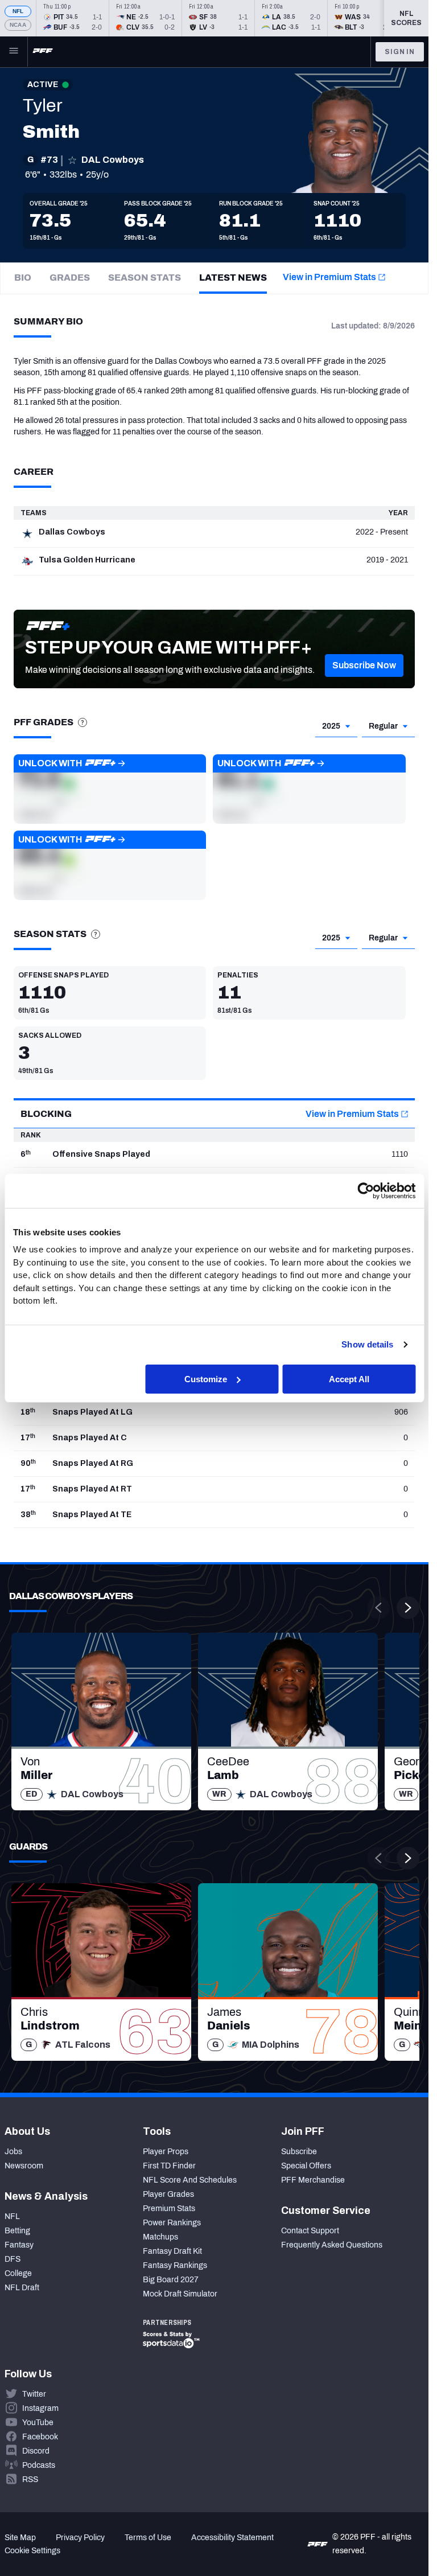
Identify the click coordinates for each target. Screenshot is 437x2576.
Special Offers (306, 2166)
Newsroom (24, 2166)
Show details (367, 1344)
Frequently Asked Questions (332, 2245)
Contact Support (310, 2231)
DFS (13, 2259)
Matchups (160, 2237)
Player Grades (168, 2194)
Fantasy (19, 2245)
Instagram (40, 2408)
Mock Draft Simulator (180, 2294)
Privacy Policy (80, 2538)
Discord (36, 2451)
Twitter (34, 2394)
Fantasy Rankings (175, 2265)
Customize (206, 1379)
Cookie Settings (32, 2551)
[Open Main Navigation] (14, 52)
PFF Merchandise (313, 2180)
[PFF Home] (43, 52)
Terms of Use (148, 2538)
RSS (30, 2480)
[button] (364, 665)
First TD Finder (169, 2166)
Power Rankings (172, 2223)
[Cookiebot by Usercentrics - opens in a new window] (366, 1190)
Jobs (13, 2152)
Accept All (349, 1379)
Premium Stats (169, 2209)
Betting (17, 2231)
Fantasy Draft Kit (172, 2251)
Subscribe (299, 2152)
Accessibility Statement (232, 2538)
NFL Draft (22, 2288)
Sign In (400, 52)
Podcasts (39, 2465)
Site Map (20, 2538)
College (18, 2273)
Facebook (40, 2437)
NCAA (18, 25)
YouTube (38, 2423)
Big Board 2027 (171, 2280)
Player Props (166, 2152)
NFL (18, 11)
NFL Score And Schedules (190, 2180)
